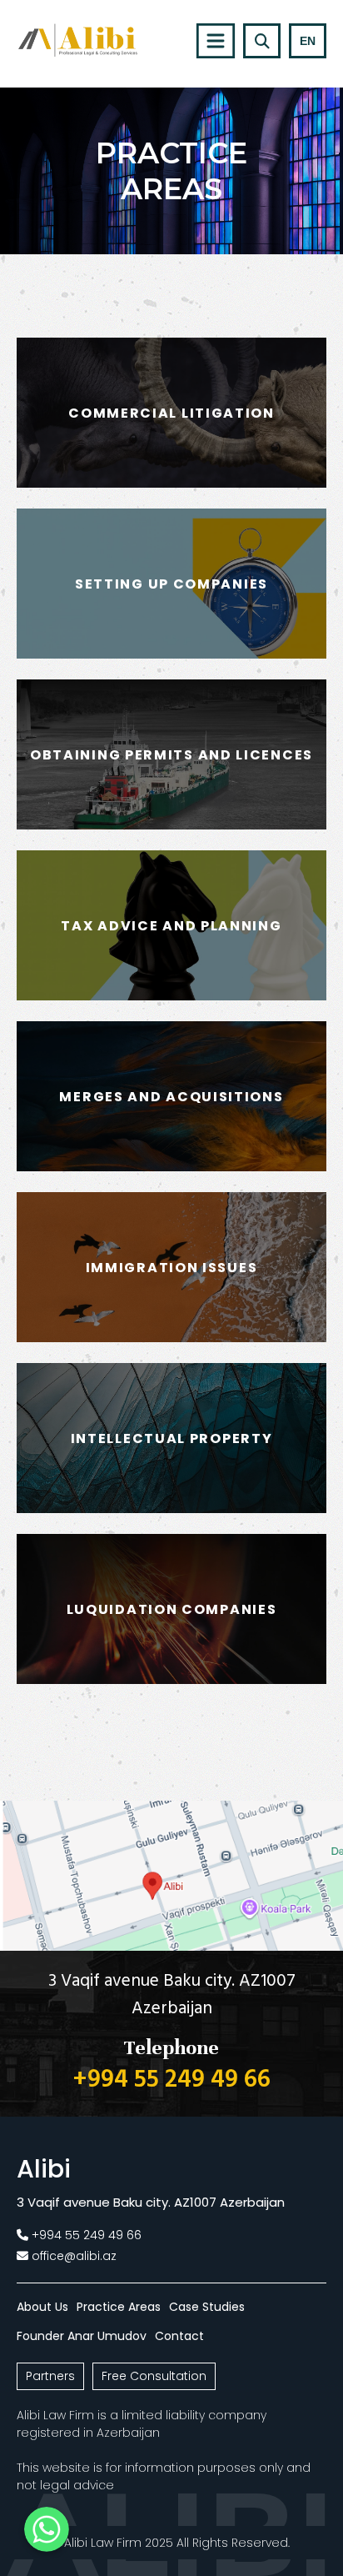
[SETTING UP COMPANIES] (171, 654)
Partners (50, 2376)
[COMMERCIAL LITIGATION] (171, 483)
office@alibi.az (74, 2256)
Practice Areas (119, 2307)
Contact (179, 2336)
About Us (42, 2307)
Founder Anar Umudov (82, 2336)
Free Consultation (154, 2376)
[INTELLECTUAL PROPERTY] (171, 1509)
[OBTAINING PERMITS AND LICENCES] (171, 825)
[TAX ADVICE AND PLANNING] (171, 996)
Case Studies (207, 2307)
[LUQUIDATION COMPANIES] (171, 1679)
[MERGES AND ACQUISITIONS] (171, 1167)
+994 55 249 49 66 (172, 2080)
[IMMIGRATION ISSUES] (171, 1338)
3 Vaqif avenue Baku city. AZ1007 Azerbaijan (172, 1995)
